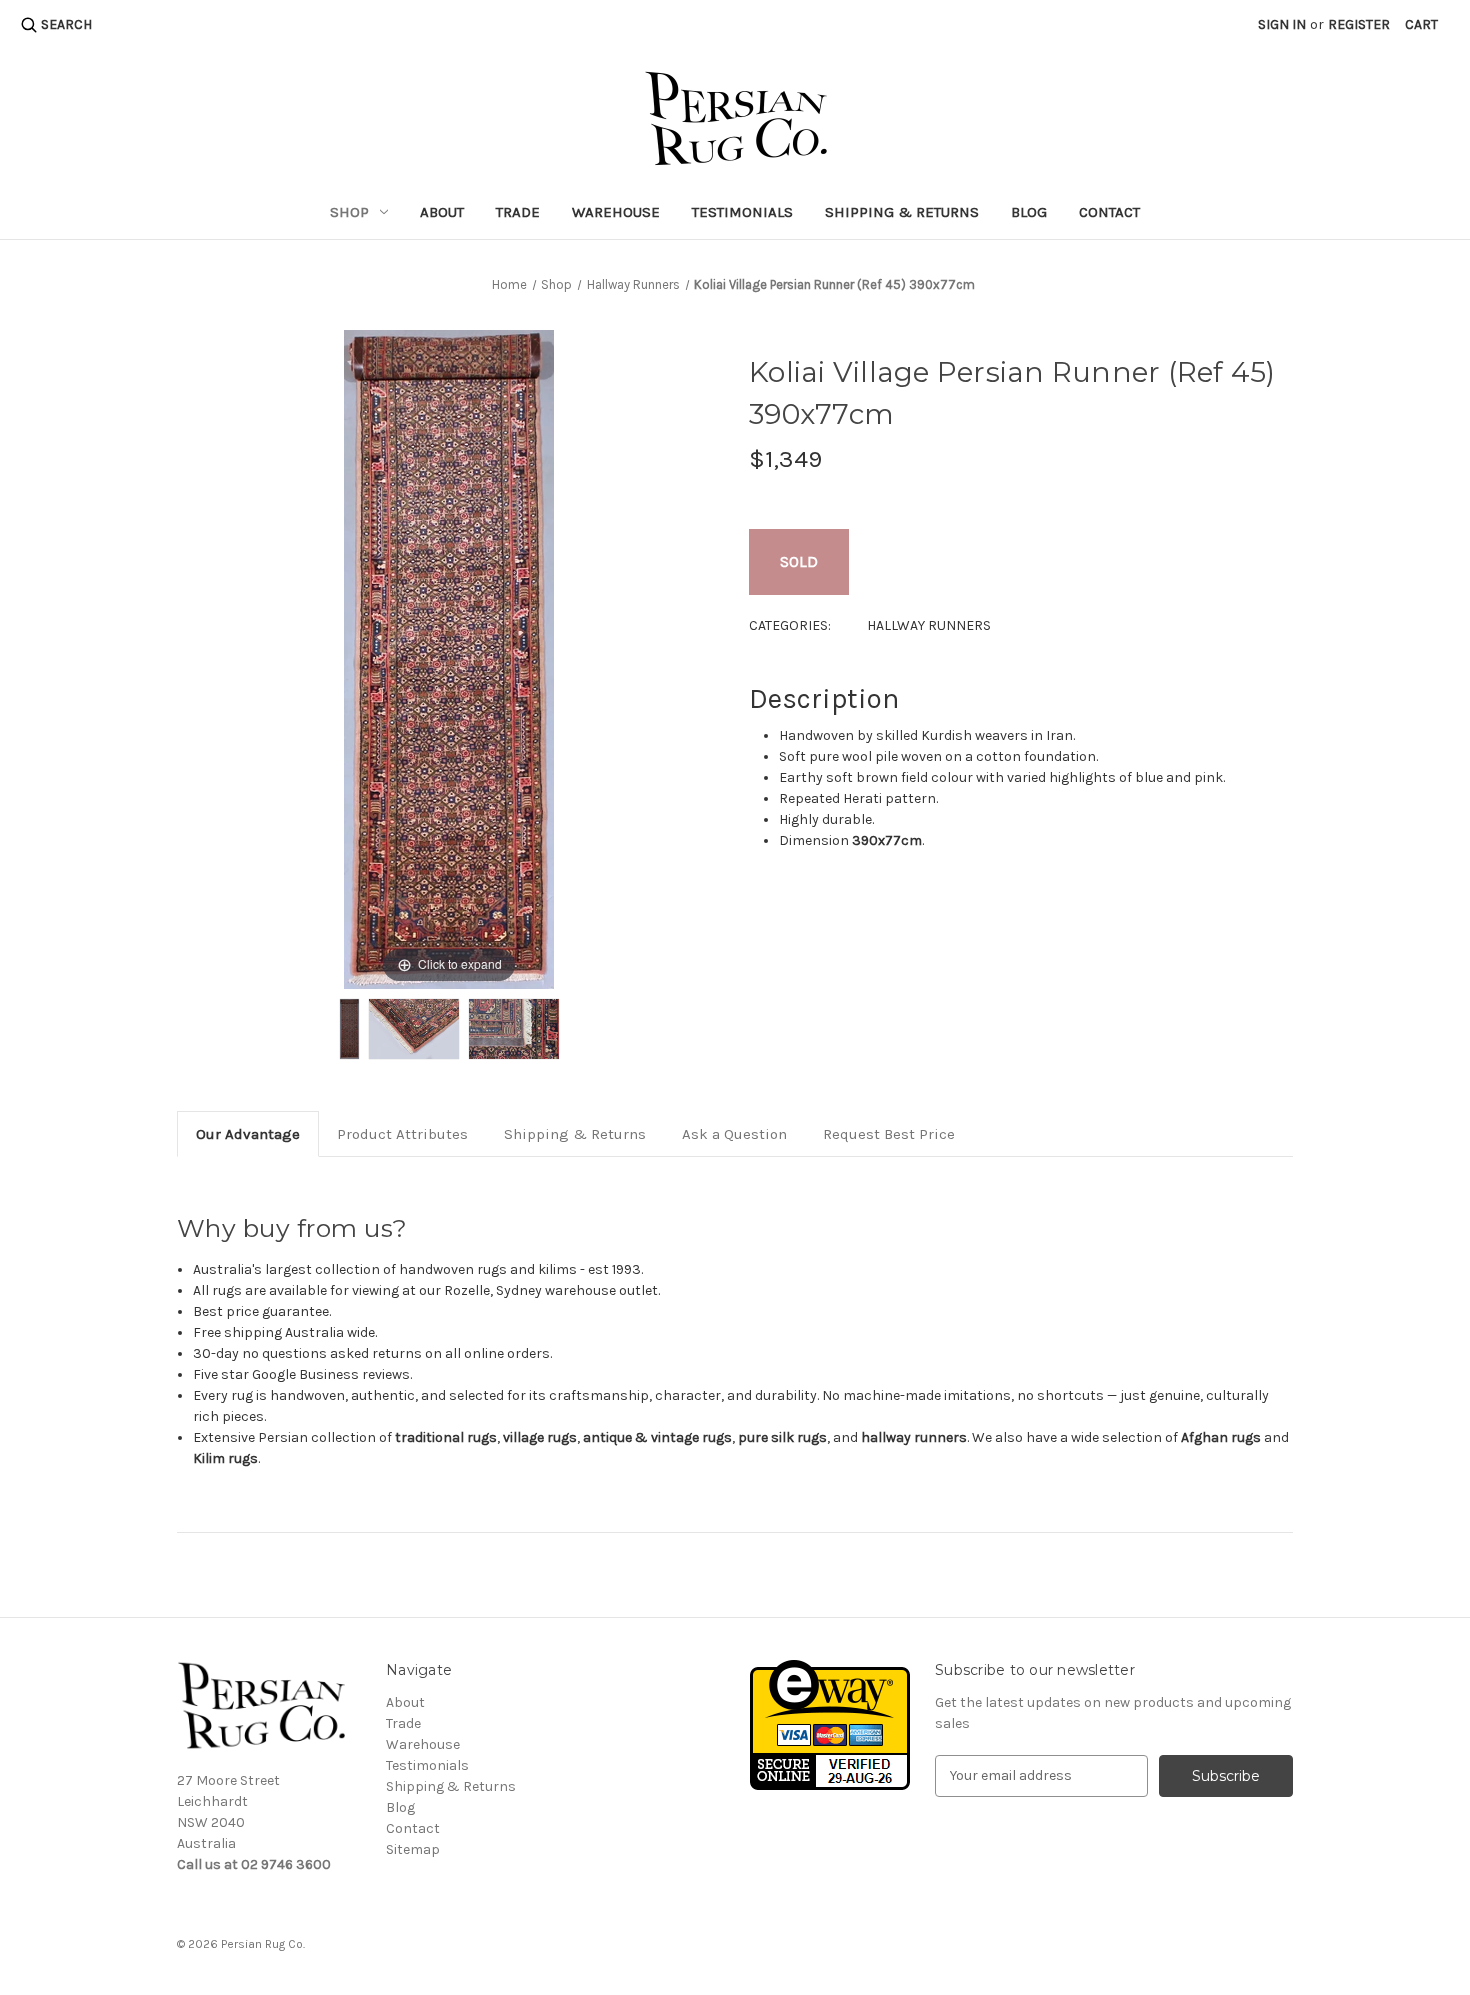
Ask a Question (734, 1134)
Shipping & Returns (902, 212)
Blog (1029, 212)
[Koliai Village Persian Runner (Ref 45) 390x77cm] (349, 1029)
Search (66, 24)
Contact (1109, 212)
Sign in (1282, 24)
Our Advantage (248, 1134)
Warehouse (616, 212)
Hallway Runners (929, 625)
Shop (349, 212)
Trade (518, 212)
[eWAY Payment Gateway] (830, 1723)
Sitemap (413, 1849)
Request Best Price (889, 1134)
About (442, 212)
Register (1359, 24)
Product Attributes (402, 1134)
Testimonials (742, 212)
